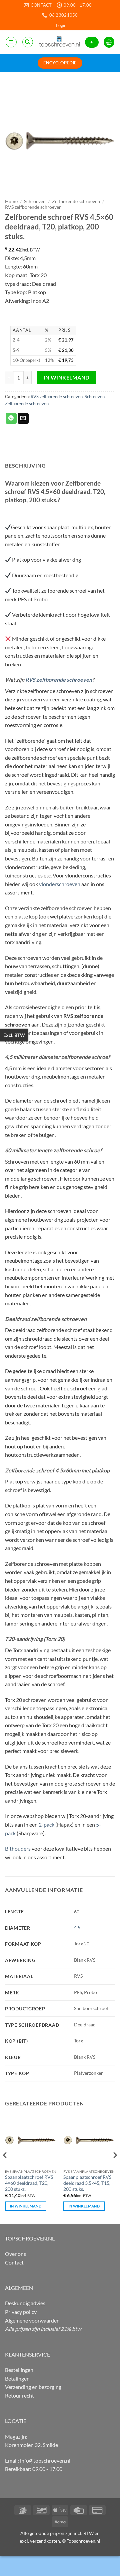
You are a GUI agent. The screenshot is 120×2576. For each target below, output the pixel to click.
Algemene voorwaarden (32, 2320)
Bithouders (18, 1848)
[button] (61, 25)
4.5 (77, 1927)
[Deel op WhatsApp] (11, 419)
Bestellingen (19, 2370)
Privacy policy (21, 2312)
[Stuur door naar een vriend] (23, 419)
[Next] (115, 2168)
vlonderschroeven (60, 884)
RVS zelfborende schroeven (33, 207)
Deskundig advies (25, 2303)
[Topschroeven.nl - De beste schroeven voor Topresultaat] (59, 42)
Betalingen (17, 2378)
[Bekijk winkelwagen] (109, 42)
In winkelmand (67, 378)
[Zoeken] (28, 42)
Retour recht (19, 2395)
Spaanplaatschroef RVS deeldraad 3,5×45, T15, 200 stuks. (87, 2183)
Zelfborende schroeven (76, 201)
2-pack (46, 1824)
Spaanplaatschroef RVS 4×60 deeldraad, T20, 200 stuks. (29, 2183)
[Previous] (5, 2168)
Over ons (15, 2254)
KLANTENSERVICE (27, 2354)
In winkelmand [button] (26, 2206)
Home (11, 201)
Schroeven (35, 201)
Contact (14, 2262)
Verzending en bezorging (33, 2387)
